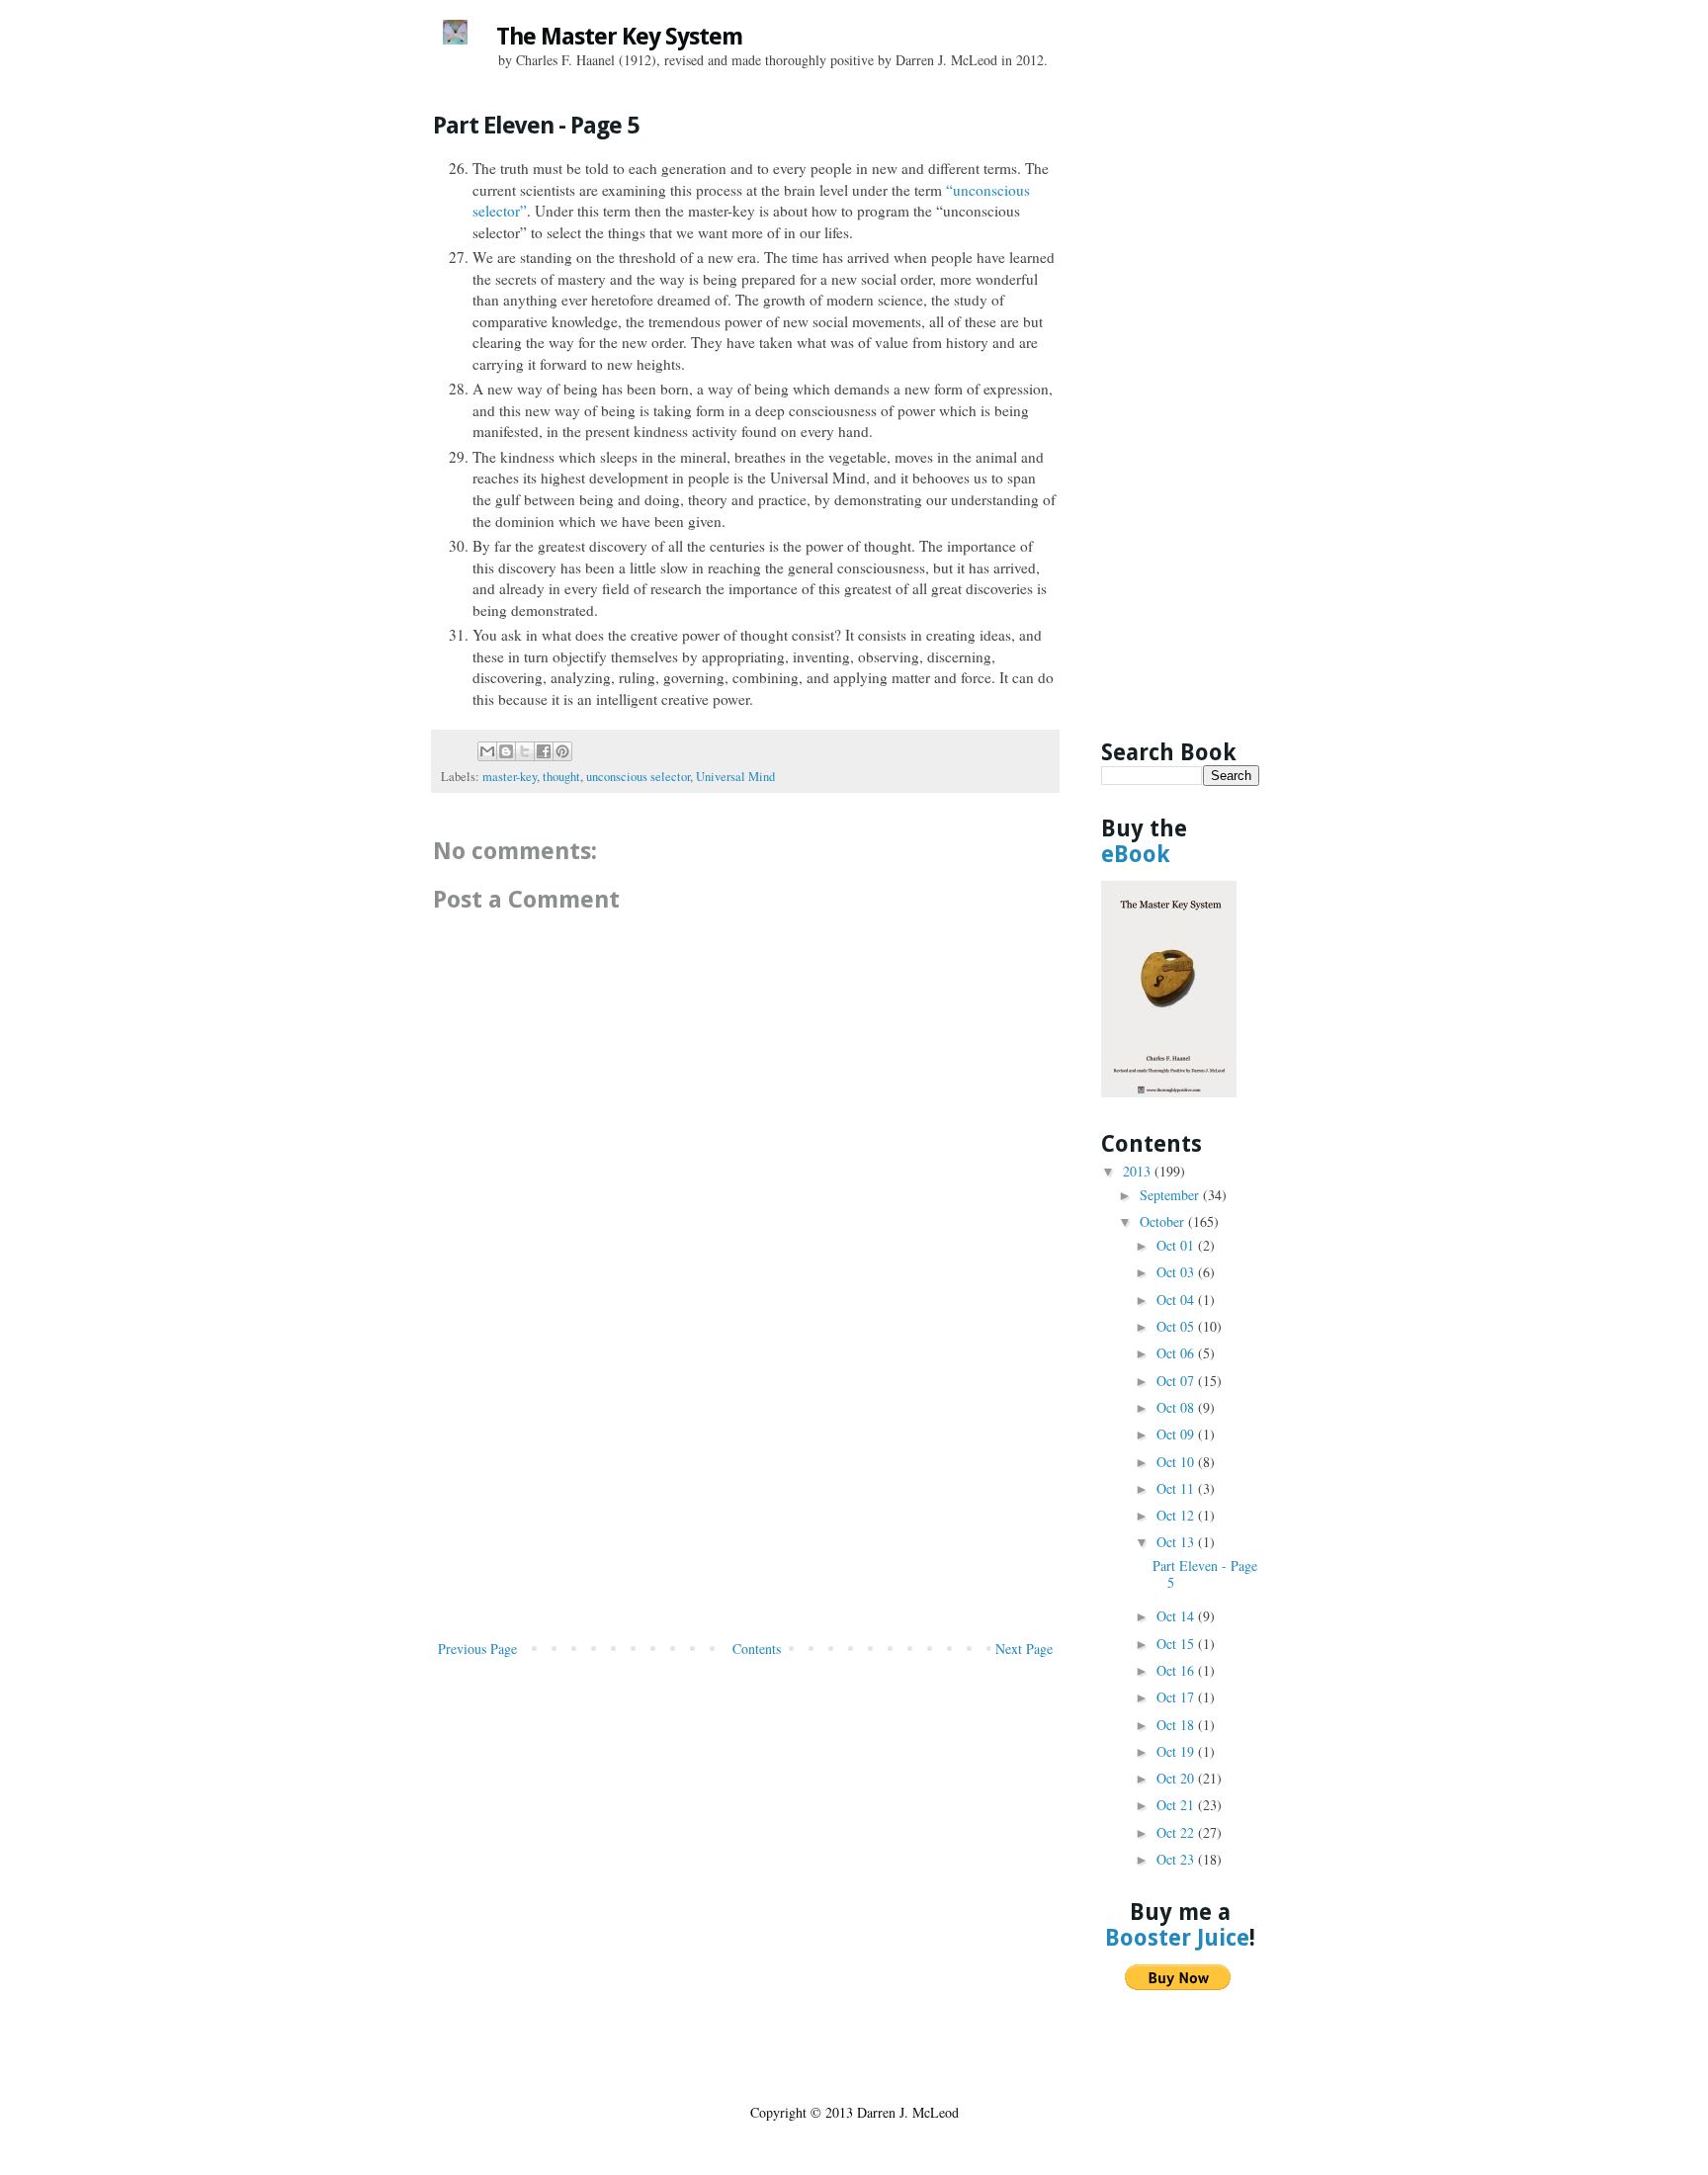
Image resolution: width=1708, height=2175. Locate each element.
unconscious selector (638, 777)
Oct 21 (1177, 1805)
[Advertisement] (745, 1488)
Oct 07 (1177, 1381)
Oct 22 (1177, 1832)
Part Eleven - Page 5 (1205, 1574)
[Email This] (487, 751)
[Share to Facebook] (544, 751)
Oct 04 (1177, 1300)
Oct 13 (1177, 1542)
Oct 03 (1177, 1272)
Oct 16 (1177, 1670)
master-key (510, 777)
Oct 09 (1177, 1434)
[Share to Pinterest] (562, 751)
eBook (1136, 854)
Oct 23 (1177, 1859)
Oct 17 (1177, 1697)
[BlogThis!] (506, 751)
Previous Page (477, 1649)
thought (561, 777)
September (1171, 1195)
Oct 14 (1177, 1616)
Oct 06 (1177, 1353)
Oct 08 (1177, 1407)
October (1164, 1221)
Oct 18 (1177, 1725)
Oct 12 (1177, 1515)
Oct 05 (1177, 1326)
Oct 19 (1177, 1751)
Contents (757, 1649)
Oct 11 (1177, 1488)
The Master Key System (619, 37)
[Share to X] (525, 751)
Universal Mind (735, 777)
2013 (1139, 1171)
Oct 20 (1177, 1778)
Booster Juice (1177, 1938)
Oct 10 (1177, 1462)
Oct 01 (1177, 1245)
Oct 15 (1177, 1644)
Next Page (1024, 1649)
